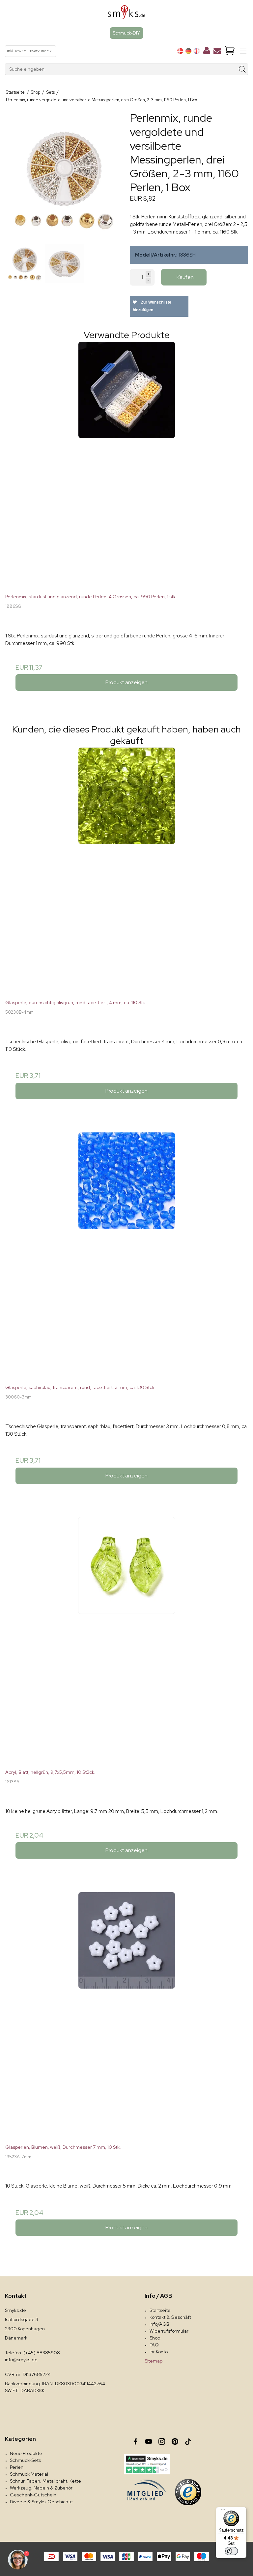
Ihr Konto (159, 2352)
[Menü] (223, 2511)
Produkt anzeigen (126, 682)
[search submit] (242, 69)
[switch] (231, 2551)
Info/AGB (159, 2324)
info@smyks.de (21, 2360)
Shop (155, 2338)
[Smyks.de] (127, 15)
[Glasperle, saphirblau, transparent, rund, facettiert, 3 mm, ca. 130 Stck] (126, 1253)
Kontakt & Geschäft (170, 2317)
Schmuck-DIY (126, 33)
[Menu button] (243, 51)
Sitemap (154, 2361)
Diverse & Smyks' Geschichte (41, 2502)
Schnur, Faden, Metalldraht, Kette (45, 2481)
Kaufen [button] (185, 277)
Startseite (160, 2310)
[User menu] (207, 52)
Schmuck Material (29, 2474)
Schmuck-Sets (25, 2460)
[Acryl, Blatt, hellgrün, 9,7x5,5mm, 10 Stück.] (126, 1638)
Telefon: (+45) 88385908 (32, 2353)
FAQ (154, 2345)
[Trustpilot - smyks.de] (147, 2464)
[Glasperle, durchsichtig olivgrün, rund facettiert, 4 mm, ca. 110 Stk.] (126, 868)
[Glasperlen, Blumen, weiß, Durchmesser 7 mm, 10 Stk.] (126, 2013)
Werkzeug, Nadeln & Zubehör (41, 2488)
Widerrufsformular (169, 2331)
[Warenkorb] (230, 51)
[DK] (180, 51)
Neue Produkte (26, 2453)
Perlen (17, 2467)
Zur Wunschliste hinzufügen (152, 306)
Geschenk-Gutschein (33, 2495)
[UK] (197, 51)
